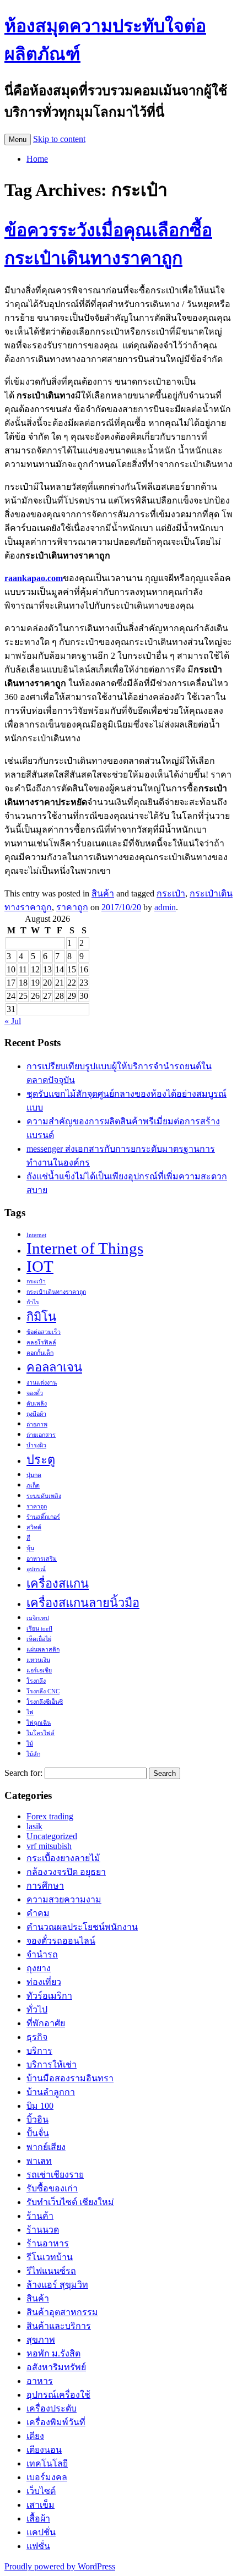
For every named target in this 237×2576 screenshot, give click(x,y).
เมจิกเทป (38, 1618)
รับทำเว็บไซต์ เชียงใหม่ (70, 2202)
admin (165, 907)
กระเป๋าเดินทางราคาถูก (56, 1292)
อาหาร (40, 2381)
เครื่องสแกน (58, 1584)
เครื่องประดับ (52, 2408)
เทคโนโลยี (47, 2463)
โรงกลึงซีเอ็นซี (45, 1702)
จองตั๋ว (35, 1393)
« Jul (13, 1021)
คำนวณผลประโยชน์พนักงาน (82, 1927)
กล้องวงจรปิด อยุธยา (66, 1872)
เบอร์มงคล (47, 2477)
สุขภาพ (41, 2340)
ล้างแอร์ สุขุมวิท (57, 2285)
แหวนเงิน (38, 1660)
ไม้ (30, 1744)
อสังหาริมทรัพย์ (56, 2367)
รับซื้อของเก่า (52, 2188)
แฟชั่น (38, 2546)
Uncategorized (52, 1836)
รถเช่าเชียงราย (55, 2175)
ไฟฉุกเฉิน (39, 1723)
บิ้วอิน (37, 2120)
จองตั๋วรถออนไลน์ (61, 1941)
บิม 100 (40, 2106)
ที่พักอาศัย (46, 2023)
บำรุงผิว (36, 1445)
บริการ (39, 2051)
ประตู (41, 1460)
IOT (40, 1266)
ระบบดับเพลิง (44, 1496)
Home (37, 159)
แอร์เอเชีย (39, 1670)
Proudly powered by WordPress (60, 2566)
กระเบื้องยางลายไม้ (63, 1858)
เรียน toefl (39, 1629)
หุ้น (30, 1548)
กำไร (33, 1302)
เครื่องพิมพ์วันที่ (56, 2422)
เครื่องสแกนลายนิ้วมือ (83, 1603)
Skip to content (59, 139)
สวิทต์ (34, 1527)
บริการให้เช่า (52, 2064)
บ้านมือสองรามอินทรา (70, 2078)
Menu (18, 140)
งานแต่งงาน (42, 1383)
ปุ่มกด (34, 1475)
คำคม (38, 1913)
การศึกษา (45, 1886)
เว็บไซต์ (41, 2491)
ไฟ (30, 1712)
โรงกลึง (36, 1681)
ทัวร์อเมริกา (49, 1996)
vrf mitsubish (49, 1846)
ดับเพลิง (37, 1404)
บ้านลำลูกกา (51, 2092)
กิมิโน (41, 1317)
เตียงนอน (44, 2450)
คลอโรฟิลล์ (41, 1342)
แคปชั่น (41, 2532)
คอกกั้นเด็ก (40, 1353)
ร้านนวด (43, 2230)
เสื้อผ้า (38, 2518)
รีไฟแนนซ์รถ (51, 2271)
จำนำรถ (42, 1954)
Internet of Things (85, 1248)
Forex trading (50, 1816)
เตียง (35, 2436)
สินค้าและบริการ (59, 2326)
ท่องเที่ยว (44, 1982)
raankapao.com (34, 578)
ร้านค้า (40, 2216)
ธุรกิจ (37, 2037)
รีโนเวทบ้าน (50, 2257)
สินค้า (103, 893)
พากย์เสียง (46, 2147)
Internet (36, 1235)
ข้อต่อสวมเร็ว (44, 1332)
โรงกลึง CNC (43, 1691)
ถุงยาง (39, 1968)
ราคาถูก (72, 907)
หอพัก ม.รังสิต (53, 2353)
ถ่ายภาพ (37, 1424)
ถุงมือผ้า (36, 1414)
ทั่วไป (37, 2009)
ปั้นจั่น (38, 2133)
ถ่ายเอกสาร (41, 1435)
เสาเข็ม (41, 2505)
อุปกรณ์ (36, 1569)
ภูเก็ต (33, 1486)
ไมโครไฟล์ (41, 1733)
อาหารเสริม (42, 1559)
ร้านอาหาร (48, 2243)
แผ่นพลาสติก (43, 1650)
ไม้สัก (33, 1754)
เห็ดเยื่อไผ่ (39, 1639)
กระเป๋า (171, 893)
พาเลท (39, 2161)
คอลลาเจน (54, 1368)
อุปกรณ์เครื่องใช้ (58, 2395)
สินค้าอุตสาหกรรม (62, 2312)
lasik (34, 1826)
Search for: (23, 1773)
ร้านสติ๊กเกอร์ (43, 1517)
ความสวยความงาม (64, 1899)
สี (28, 1538)
